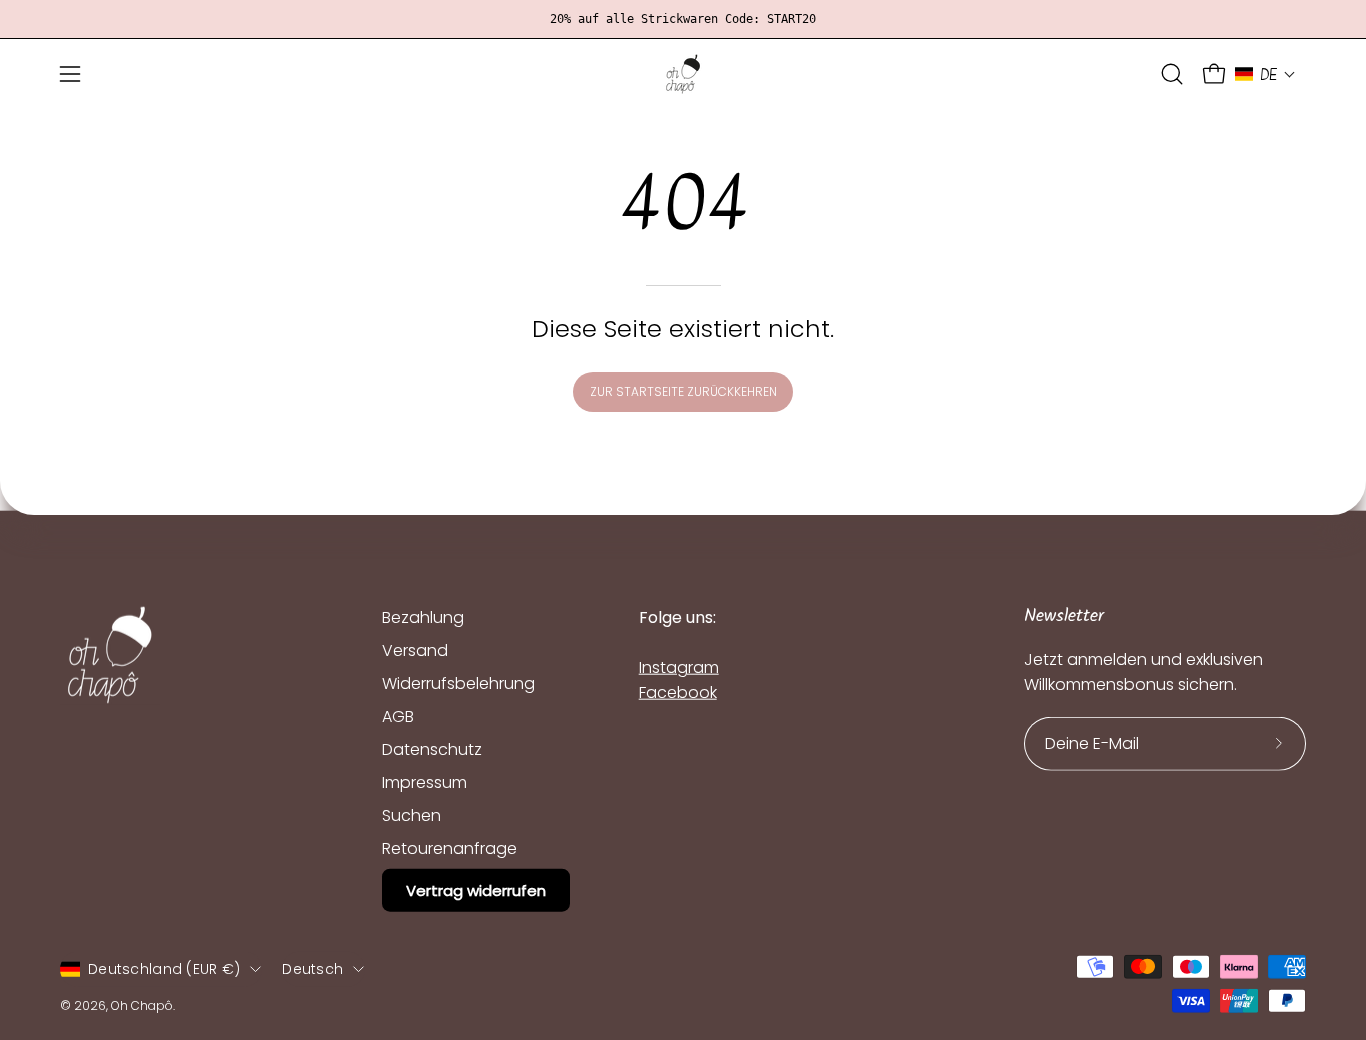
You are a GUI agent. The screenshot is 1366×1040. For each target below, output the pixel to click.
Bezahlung (423, 617)
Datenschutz (432, 749)
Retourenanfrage (449, 848)
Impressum (424, 782)
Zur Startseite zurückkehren (683, 391)
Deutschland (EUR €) (164, 969)
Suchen (411, 815)
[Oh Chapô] (683, 74)
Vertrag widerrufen (476, 890)
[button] (1172, 74)
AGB (398, 716)
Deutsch (312, 969)
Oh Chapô (142, 1004)
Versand (415, 650)
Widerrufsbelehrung (458, 683)
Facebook (678, 692)
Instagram (679, 667)
